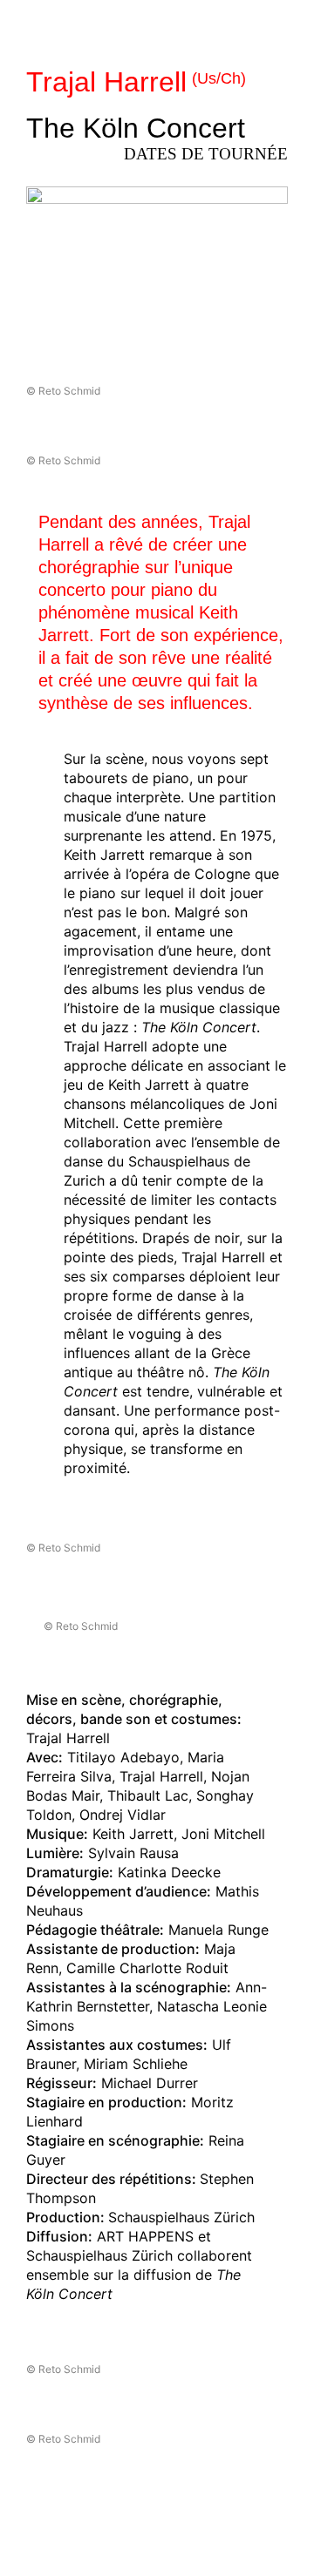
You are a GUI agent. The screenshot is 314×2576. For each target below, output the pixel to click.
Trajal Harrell (136, 82)
